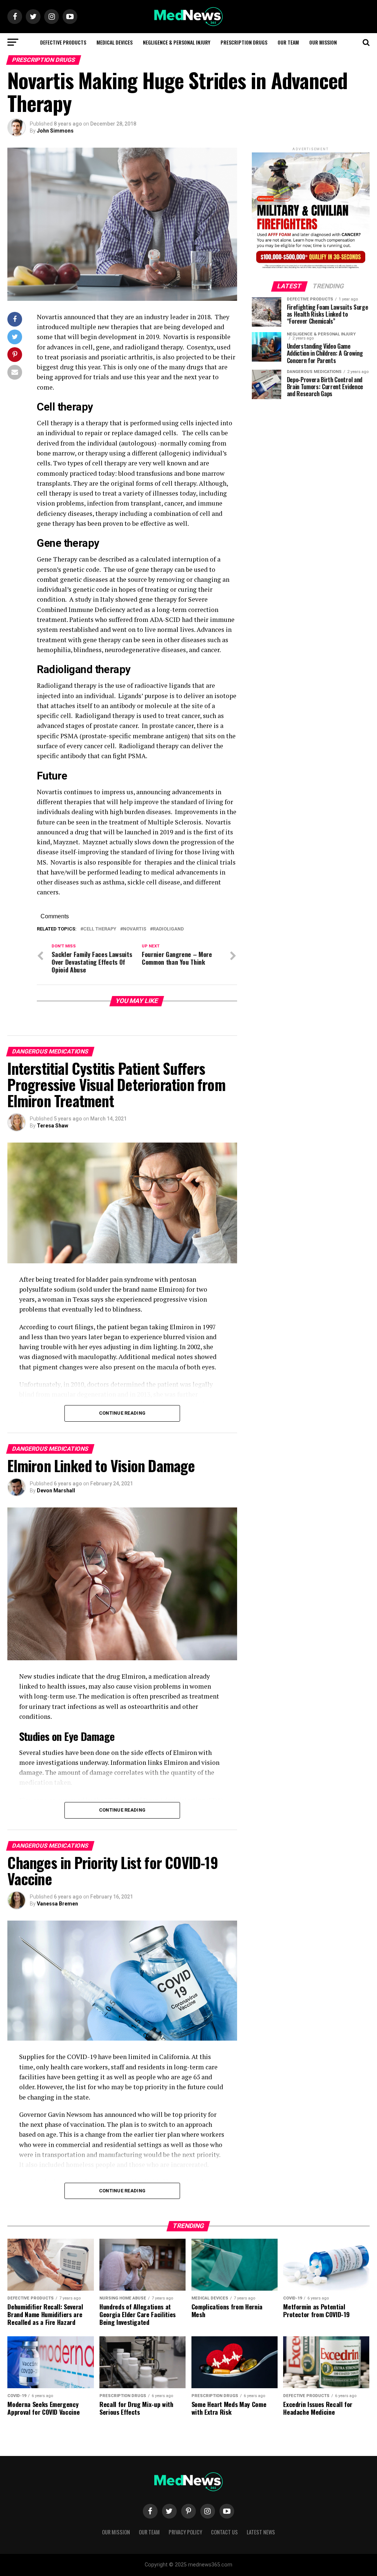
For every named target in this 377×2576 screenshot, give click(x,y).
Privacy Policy (185, 2532)
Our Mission (323, 42)
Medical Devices (114, 42)
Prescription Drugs (244, 42)
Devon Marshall (56, 1491)
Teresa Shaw (52, 1126)
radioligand (168, 929)
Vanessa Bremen (57, 1904)
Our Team (288, 42)
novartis (135, 929)
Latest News (261, 2532)
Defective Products (63, 42)
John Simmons (55, 131)
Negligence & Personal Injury (177, 42)
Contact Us (224, 2532)
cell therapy (100, 929)
